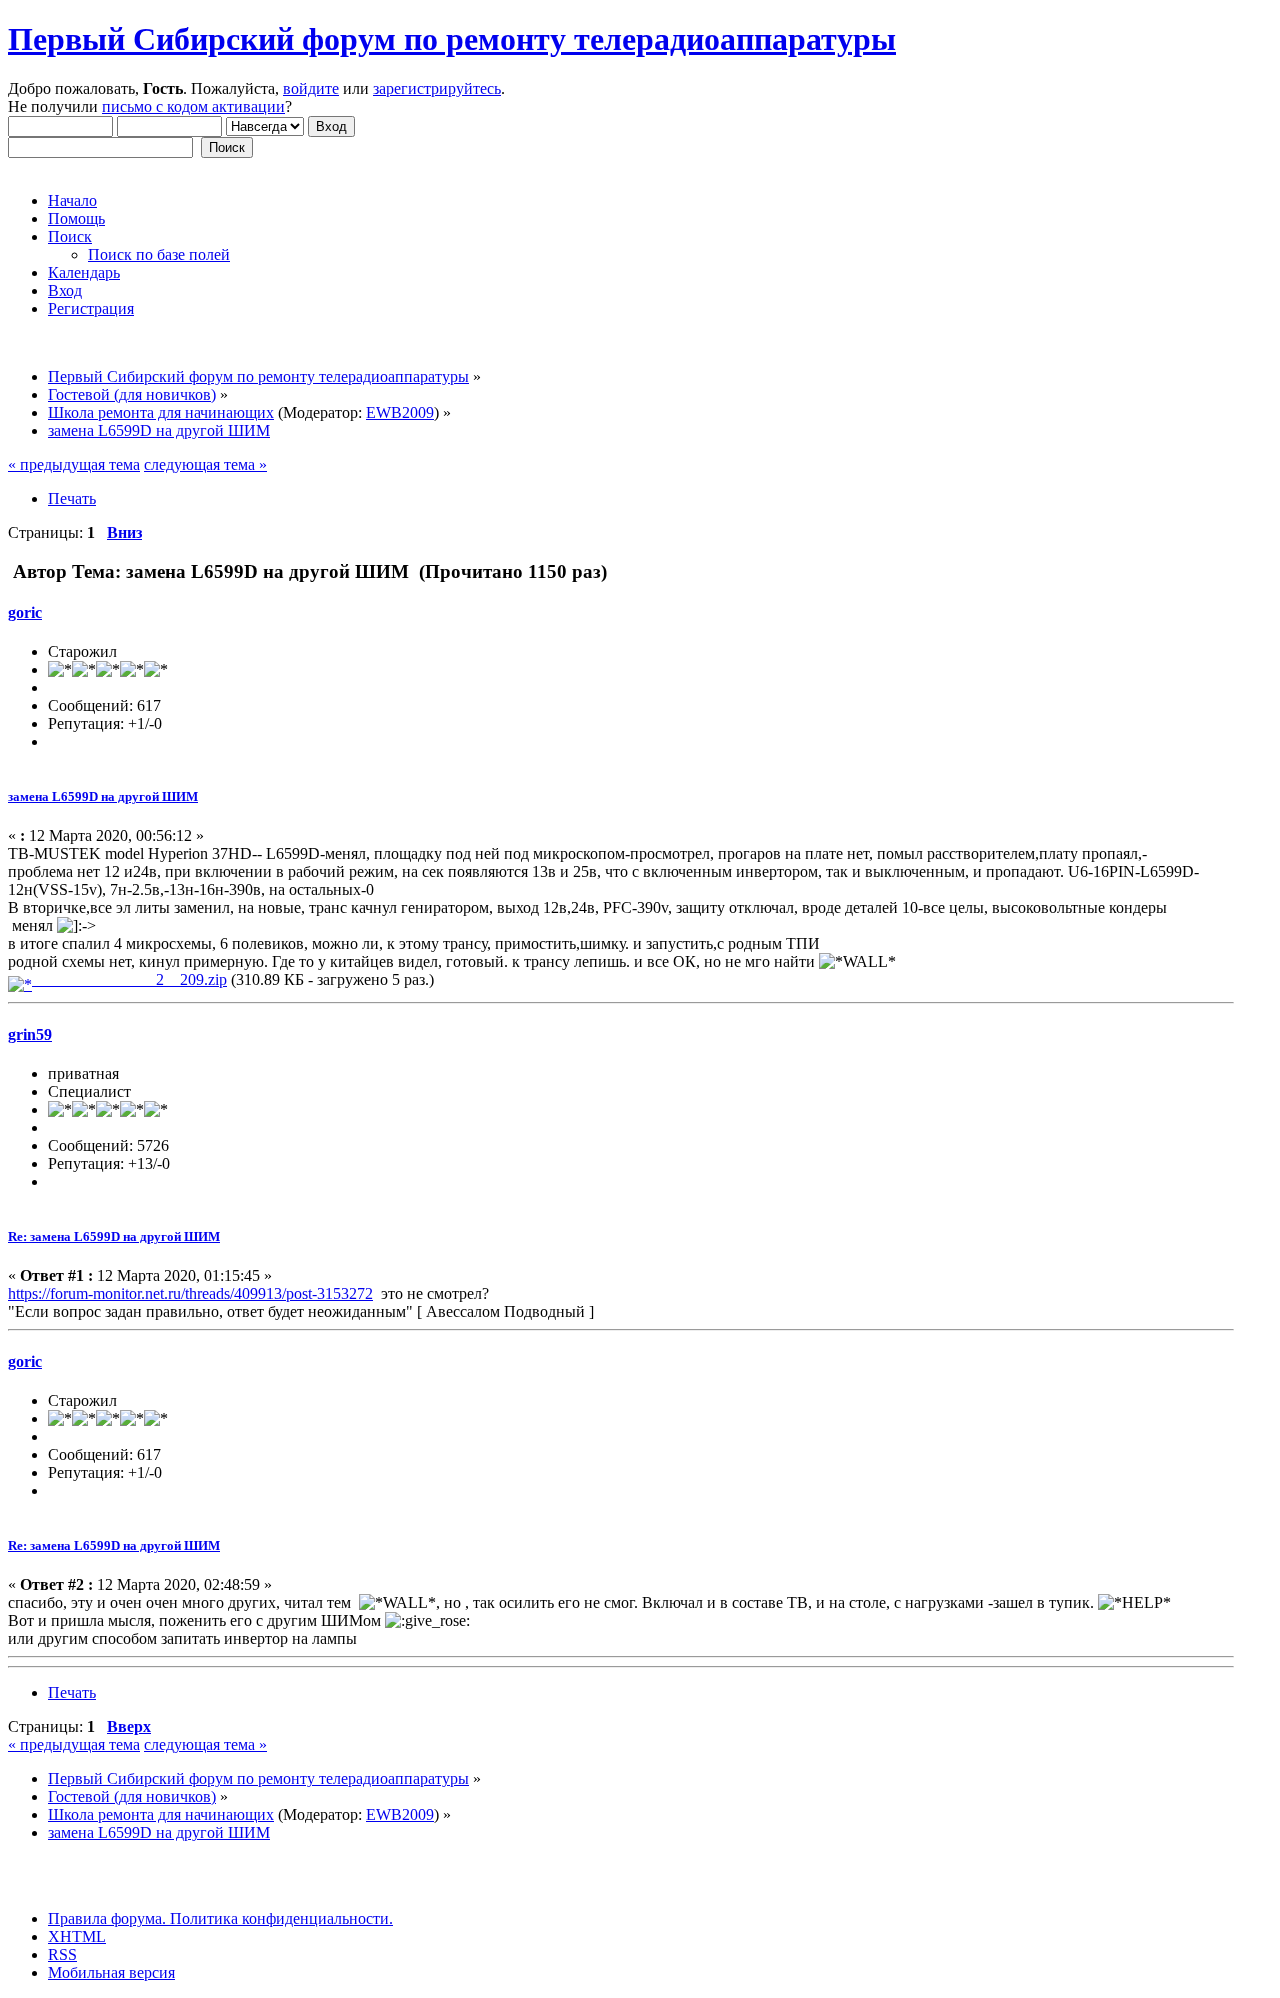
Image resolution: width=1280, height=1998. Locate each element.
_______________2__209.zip (129, 979)
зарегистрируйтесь (437, 88)
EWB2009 (400, 412)
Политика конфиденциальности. (279, 1918)
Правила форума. (107, 1918)
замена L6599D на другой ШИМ (103, 796)
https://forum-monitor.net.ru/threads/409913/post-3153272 (190, 1293)
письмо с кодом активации (193, 106)
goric (25, 612)
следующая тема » (205, 464)
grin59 (30, 1034)
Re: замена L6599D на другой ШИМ (114, 1236)
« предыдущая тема (74, 464)
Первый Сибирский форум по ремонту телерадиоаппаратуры (452, 39)
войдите (311, 88)
